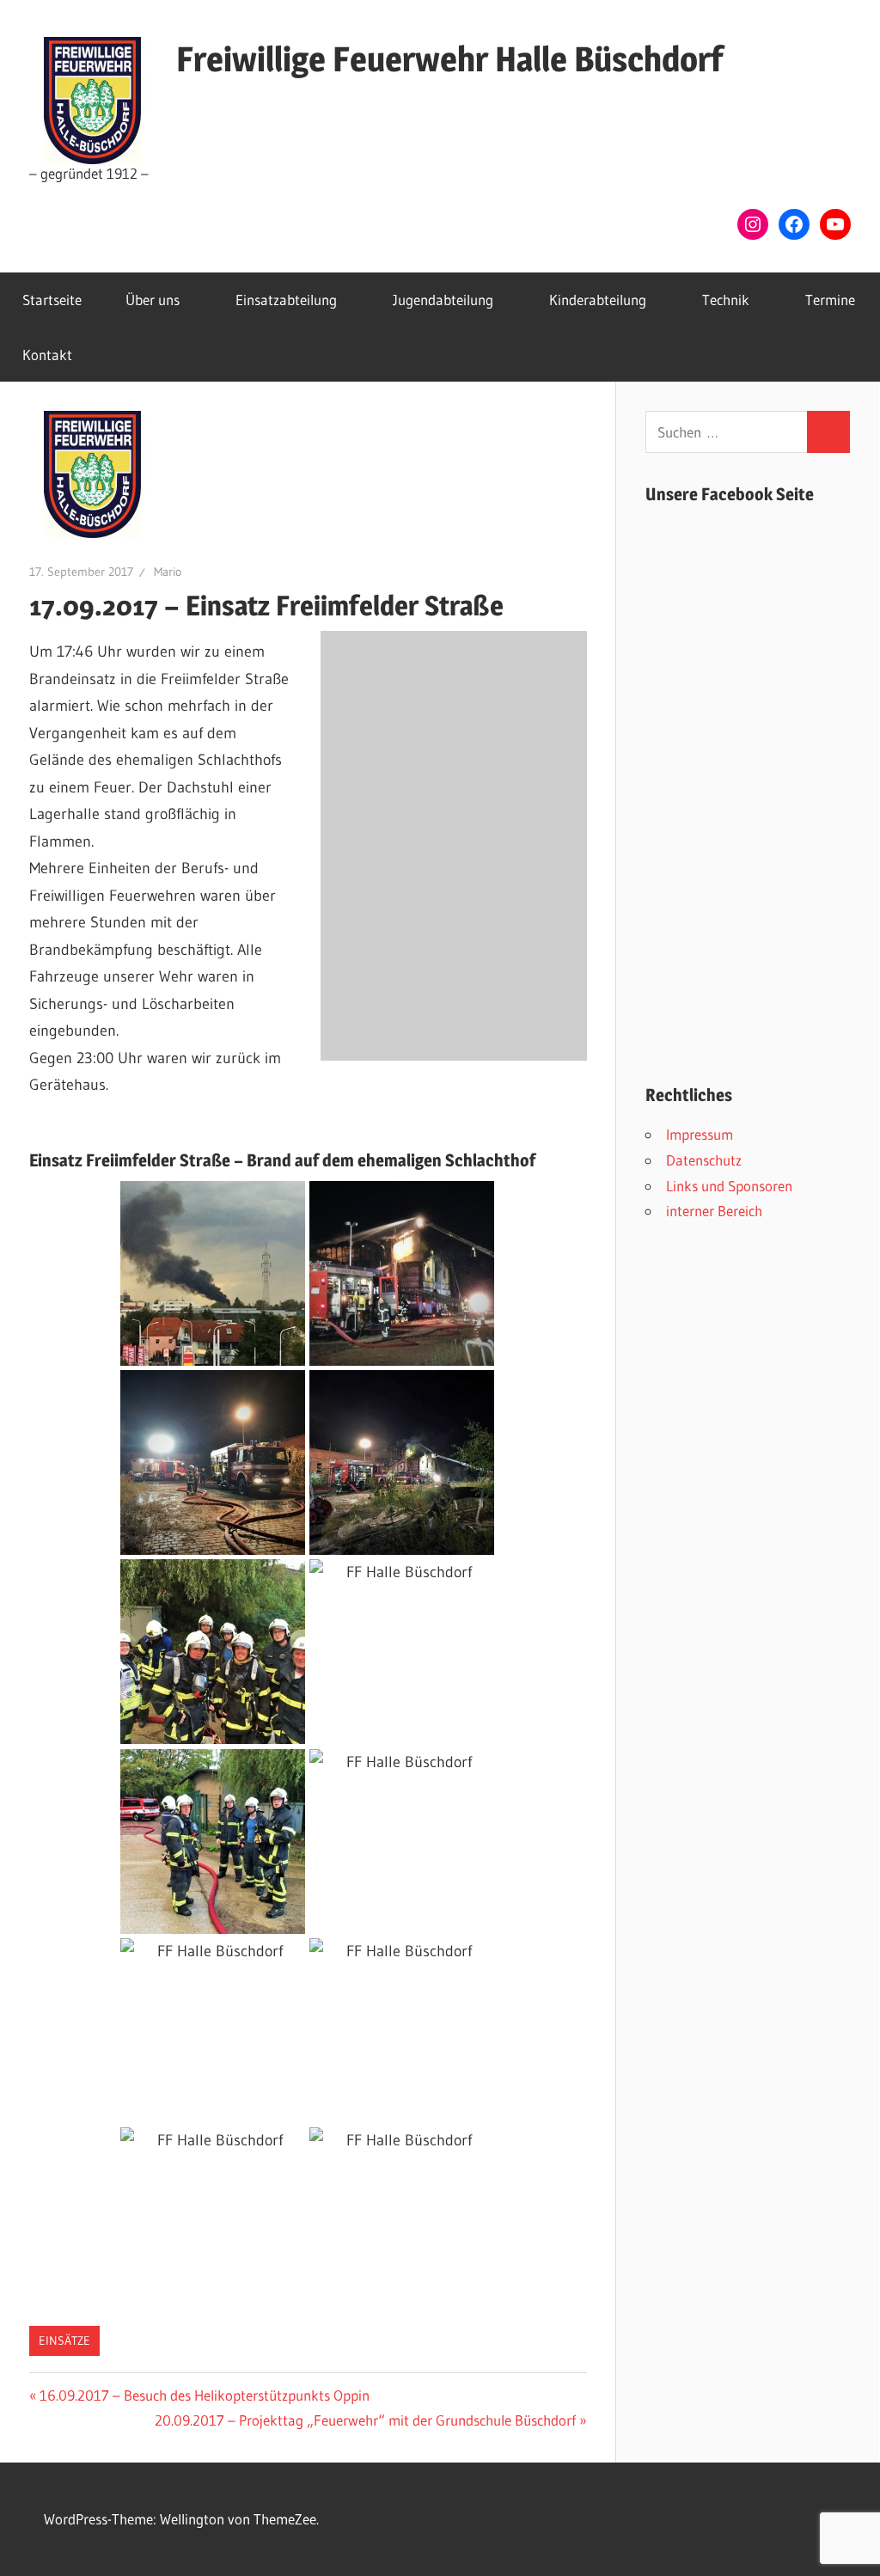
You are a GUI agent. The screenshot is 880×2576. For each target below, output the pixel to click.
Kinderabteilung (598, 300)
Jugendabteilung (443, 300)
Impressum (700, 1134)
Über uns (153, 300)
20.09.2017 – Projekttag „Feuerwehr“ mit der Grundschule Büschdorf (365, 2420)
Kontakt (47, 355)
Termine (830, 300)
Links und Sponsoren (729, 1186)
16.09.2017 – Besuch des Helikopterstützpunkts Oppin (204, 2395)
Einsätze (64, 2340)
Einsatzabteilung (286, 300)
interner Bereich (714, 1211)
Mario (168, 572)
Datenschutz (704, 1160)
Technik (726, 300)
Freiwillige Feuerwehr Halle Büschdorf (449, 59)
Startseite (52, 300)
